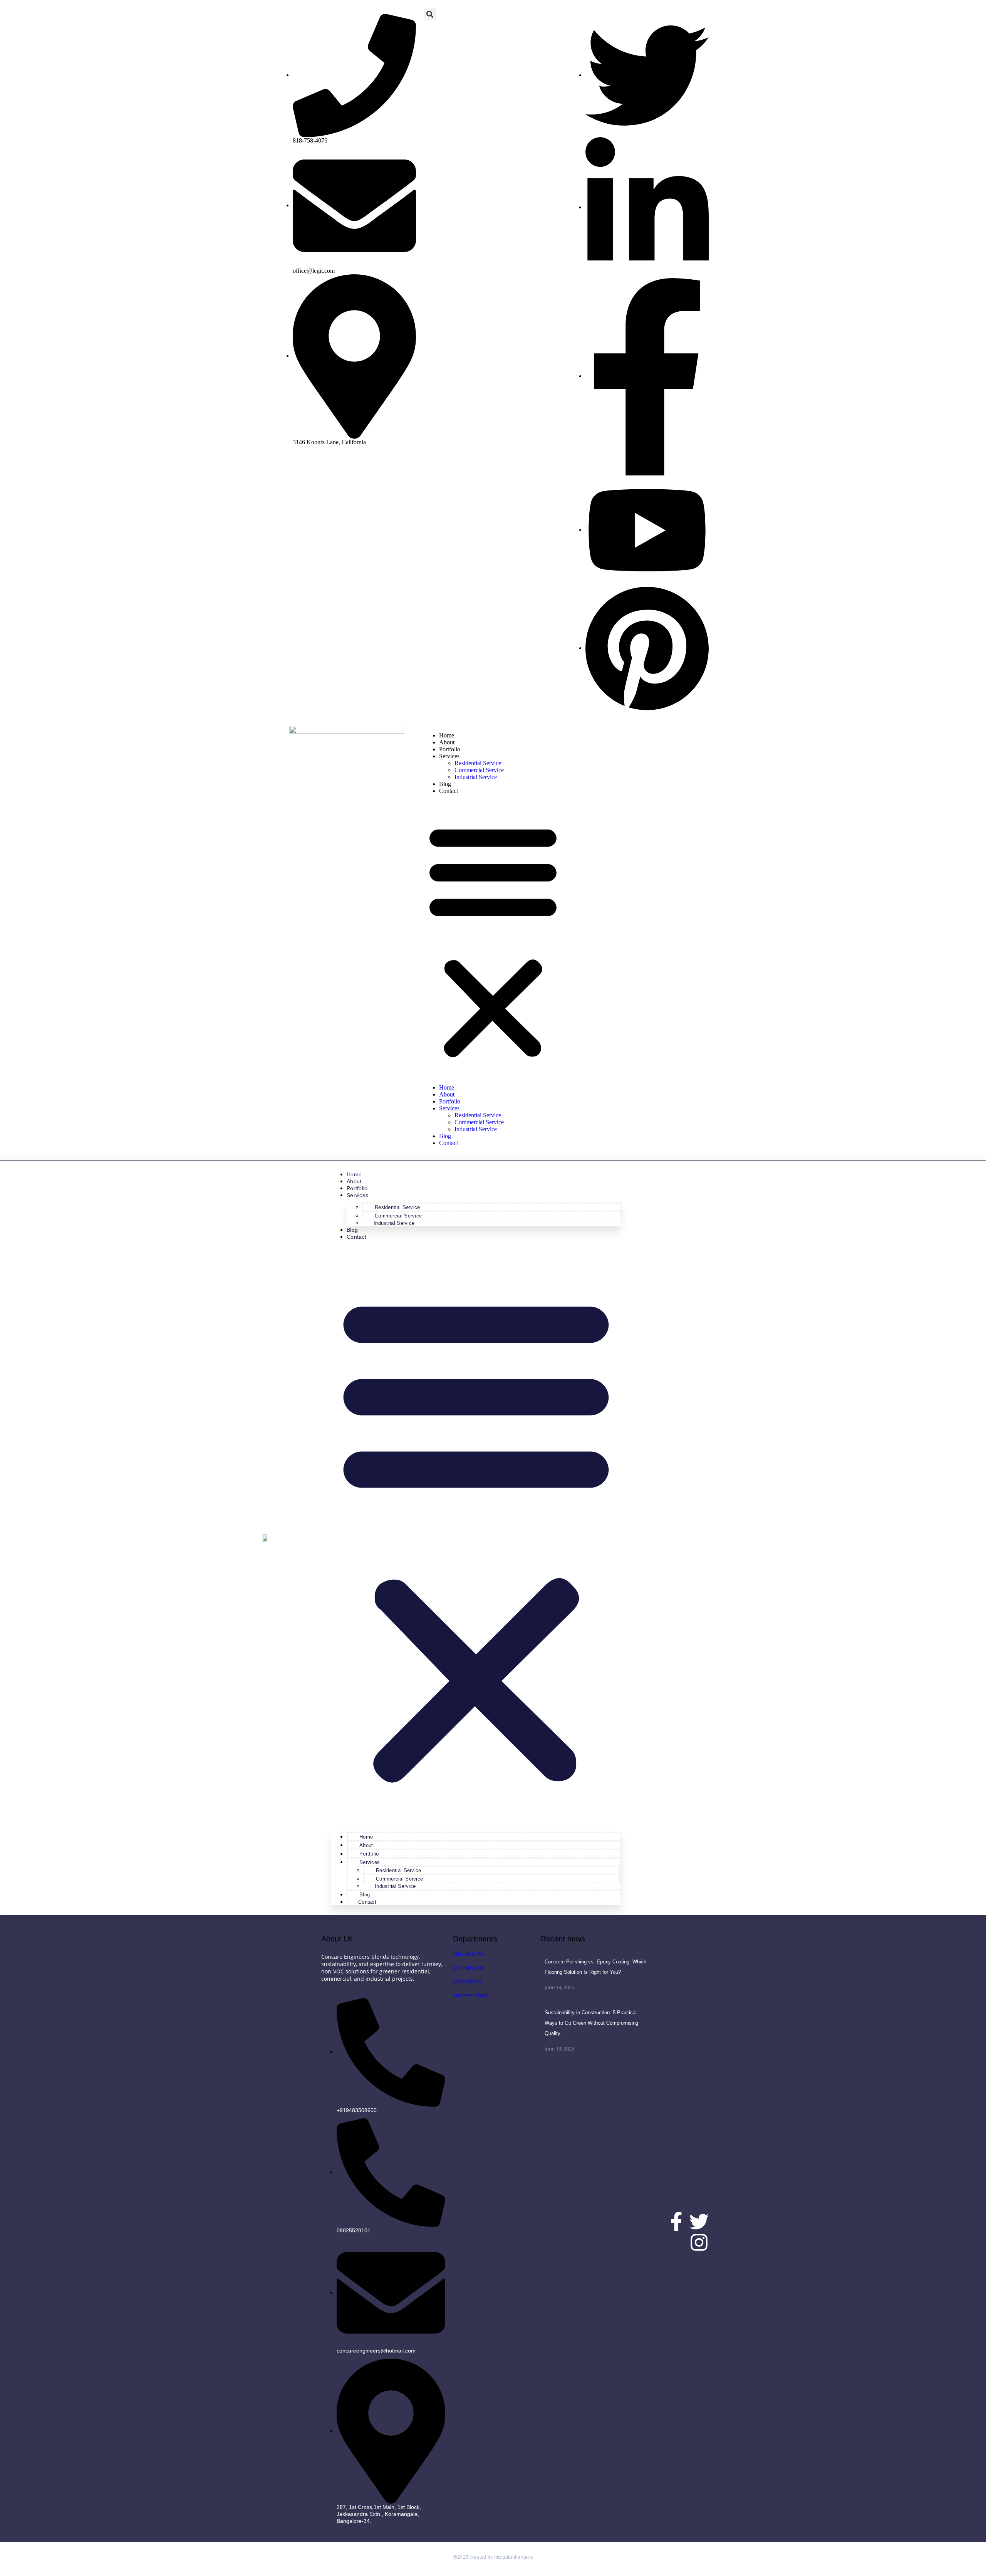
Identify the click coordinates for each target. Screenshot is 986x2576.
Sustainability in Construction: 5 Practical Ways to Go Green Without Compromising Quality (591, 2023)
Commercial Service (479, 770)
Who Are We (469, 1954)
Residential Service (478, 763)
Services (449, 756)
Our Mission (469, 1967)
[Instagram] (699, 2242)
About (447, 742)
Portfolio (450, 749)
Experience (467, 1981)
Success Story (470, 1995)
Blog (445, 784)
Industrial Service (476, 777)
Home (447, 735)
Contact (449, 791)
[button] (430, 14)
